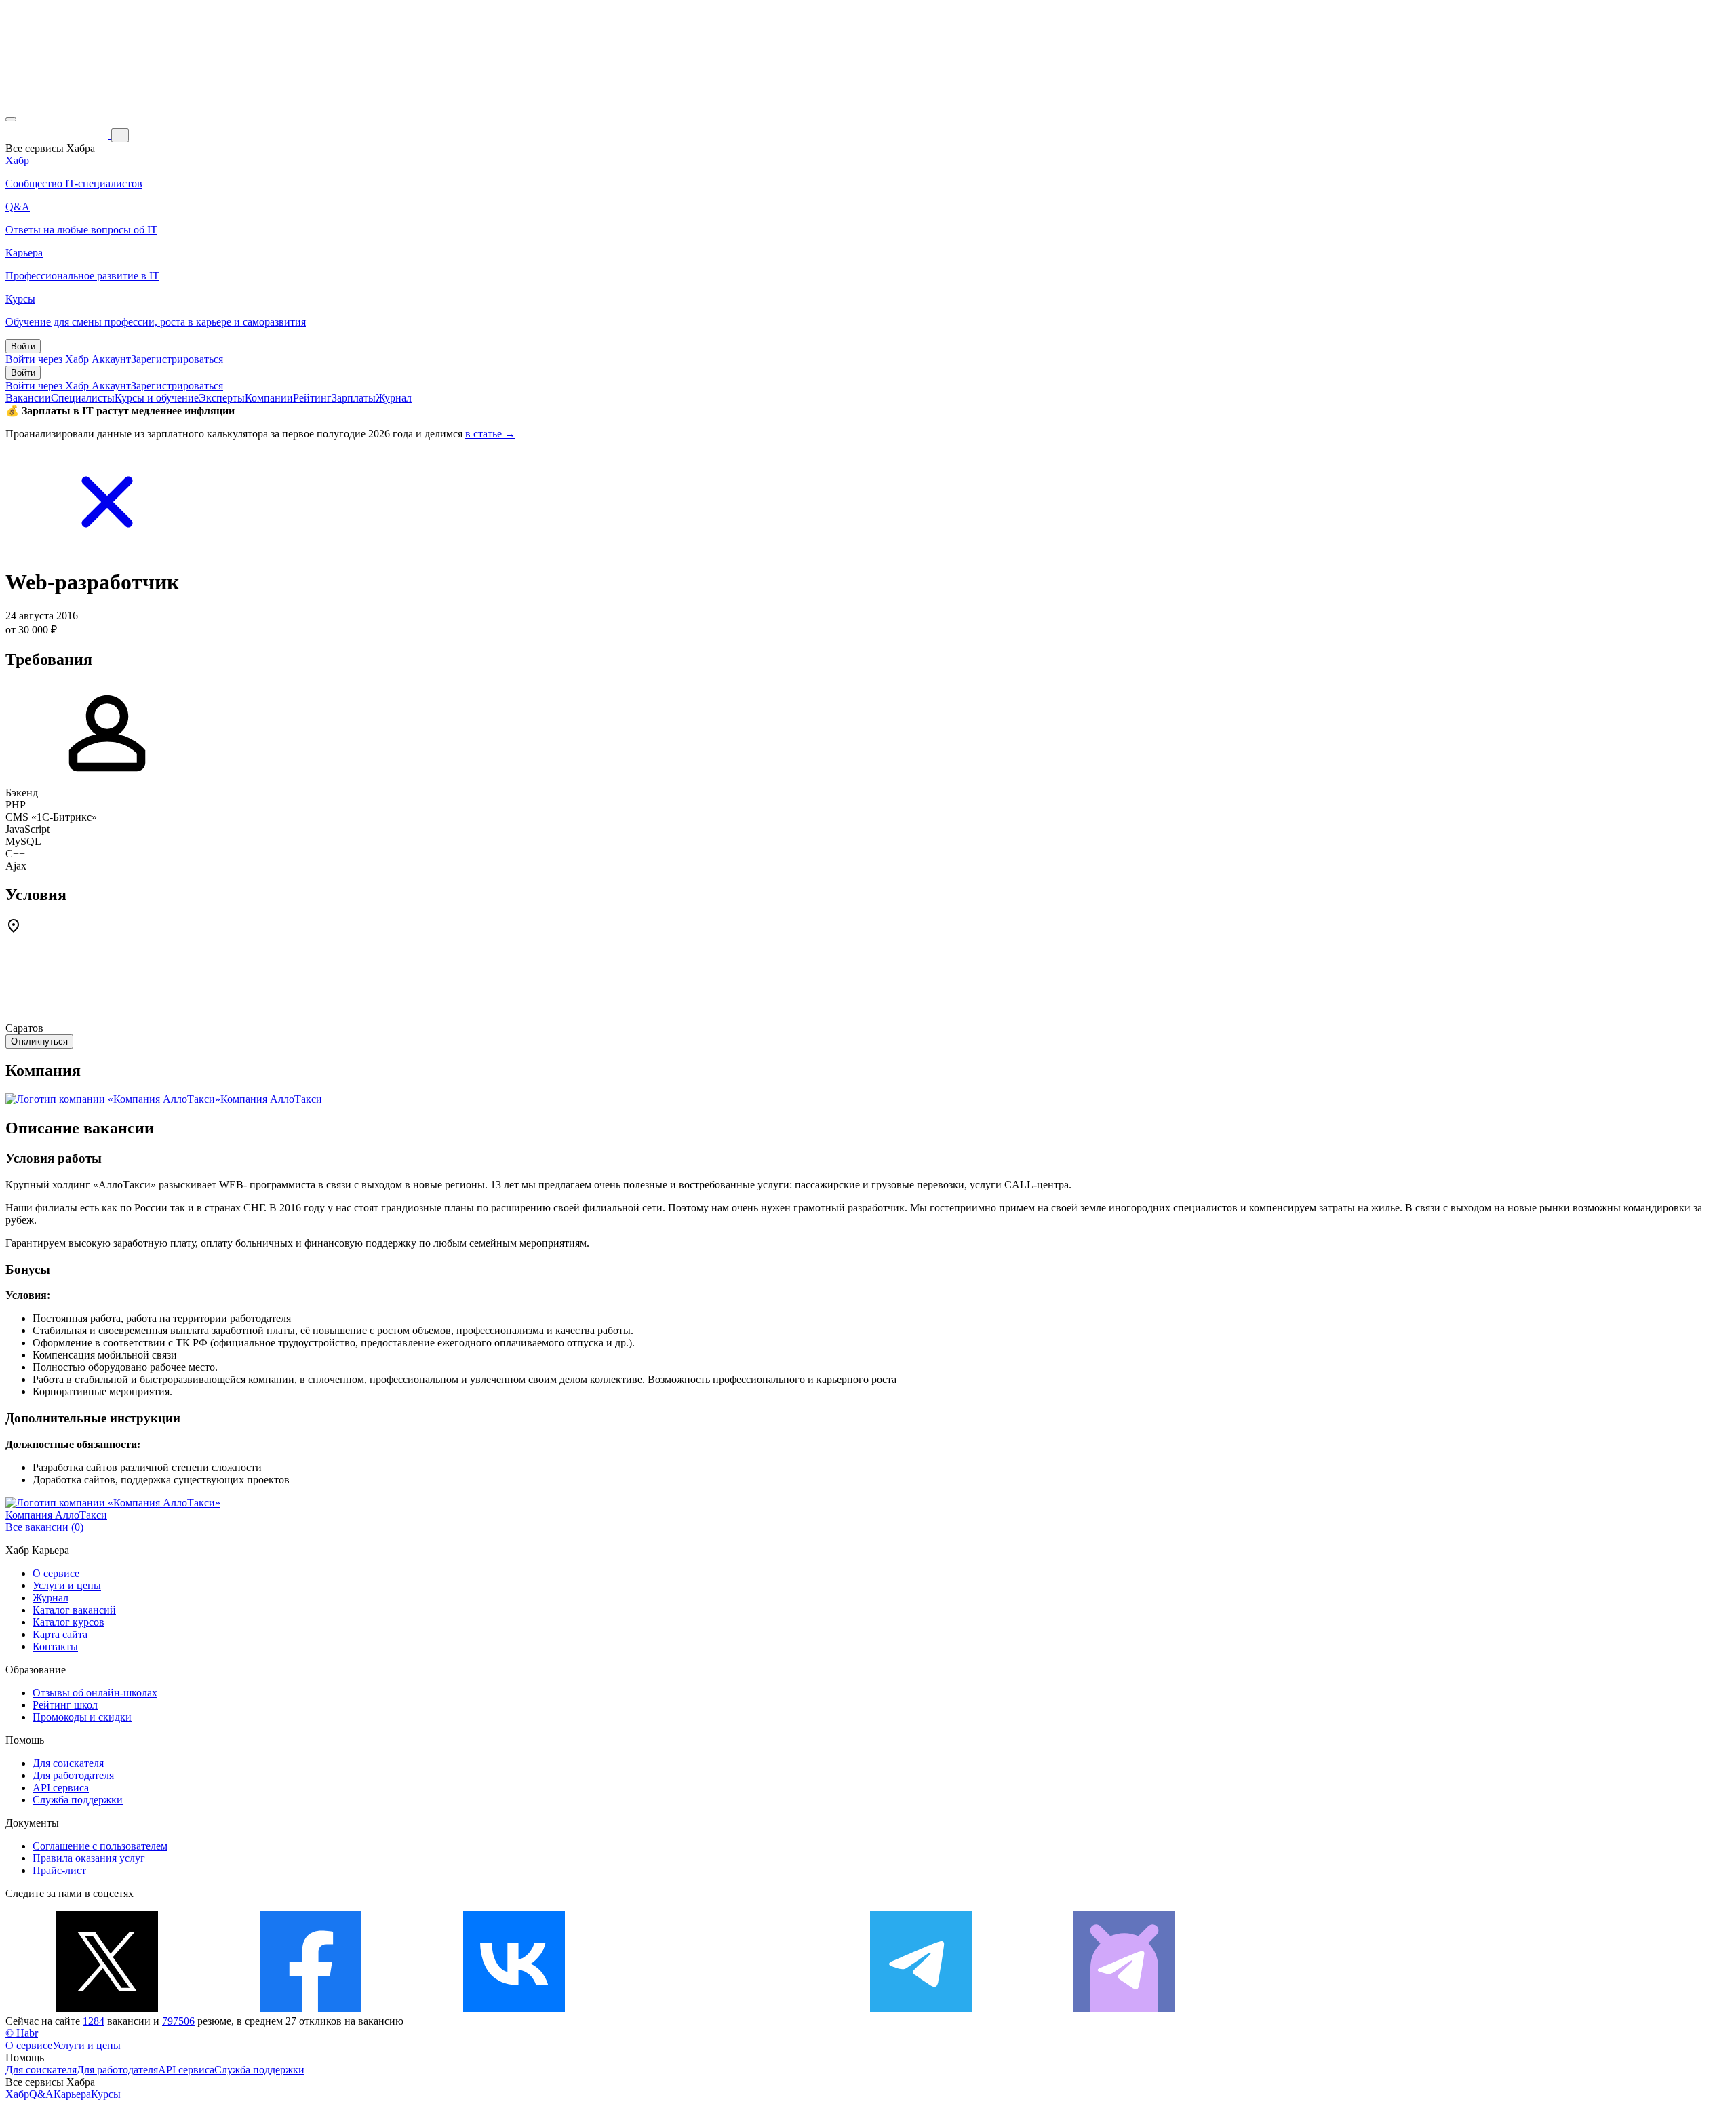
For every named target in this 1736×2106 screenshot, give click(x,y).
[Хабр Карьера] (58, 135)
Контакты (55, 1646)
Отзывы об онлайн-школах (95, 1693)
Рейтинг (312, 398)
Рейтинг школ (65, 1705)
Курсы (106, 2094)
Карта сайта (60, 1634)
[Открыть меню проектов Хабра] (11, 119)
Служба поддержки (78, 1800)
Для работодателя (73, 1775)
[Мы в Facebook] (311, 2009)
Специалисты (83, 398)
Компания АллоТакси (271, 1099)
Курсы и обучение (157, 398)
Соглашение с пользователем (100, 1846)
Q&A (41, 2094)
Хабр (17, 2094)
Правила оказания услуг (89, 1858)
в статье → (490, 434)
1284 (94, 2021)
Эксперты (222, 398)
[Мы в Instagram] (717, 2009)
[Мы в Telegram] (921, 2009)
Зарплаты (354, 398)
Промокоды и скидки (82, 1717)
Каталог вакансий (74, 1610)
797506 (178, 2021)
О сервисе (56, 1573)
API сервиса (61, 1788)
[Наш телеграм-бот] (1124, 2009)
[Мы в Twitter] (107, 2009)
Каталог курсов (68, 1622)
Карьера (72, 2094)
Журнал (394, 398)
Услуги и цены (67, 1585)
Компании (269, 398)
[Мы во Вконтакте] (514, 2009)
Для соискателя (68, 1763)
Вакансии (28, 398)
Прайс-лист (59, 1870)
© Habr (22, 2033)
